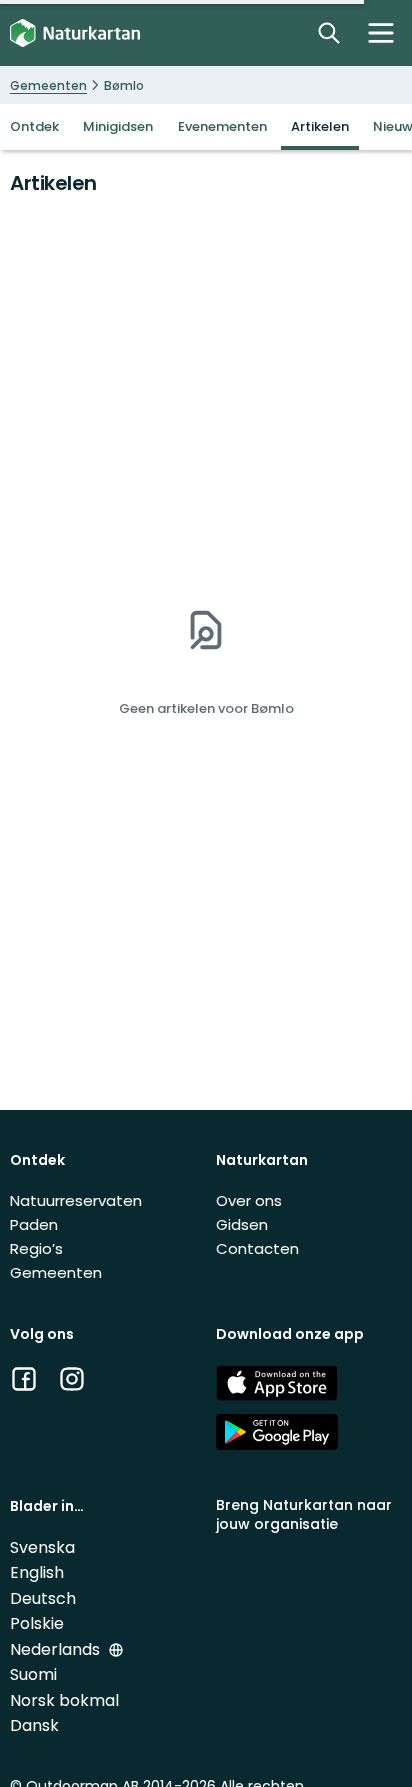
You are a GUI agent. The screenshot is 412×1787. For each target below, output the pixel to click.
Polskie (37, 1623)
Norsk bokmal (64, 1700)
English (37, 1572)
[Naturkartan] (75, 33)
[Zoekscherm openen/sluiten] (329, 33)
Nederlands (57, 1649)
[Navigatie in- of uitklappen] (381, 33)
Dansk (34, 1725)
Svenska (42, 1547)
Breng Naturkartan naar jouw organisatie (304, 1514)
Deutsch (43, 1598)
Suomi (33, 1674)
